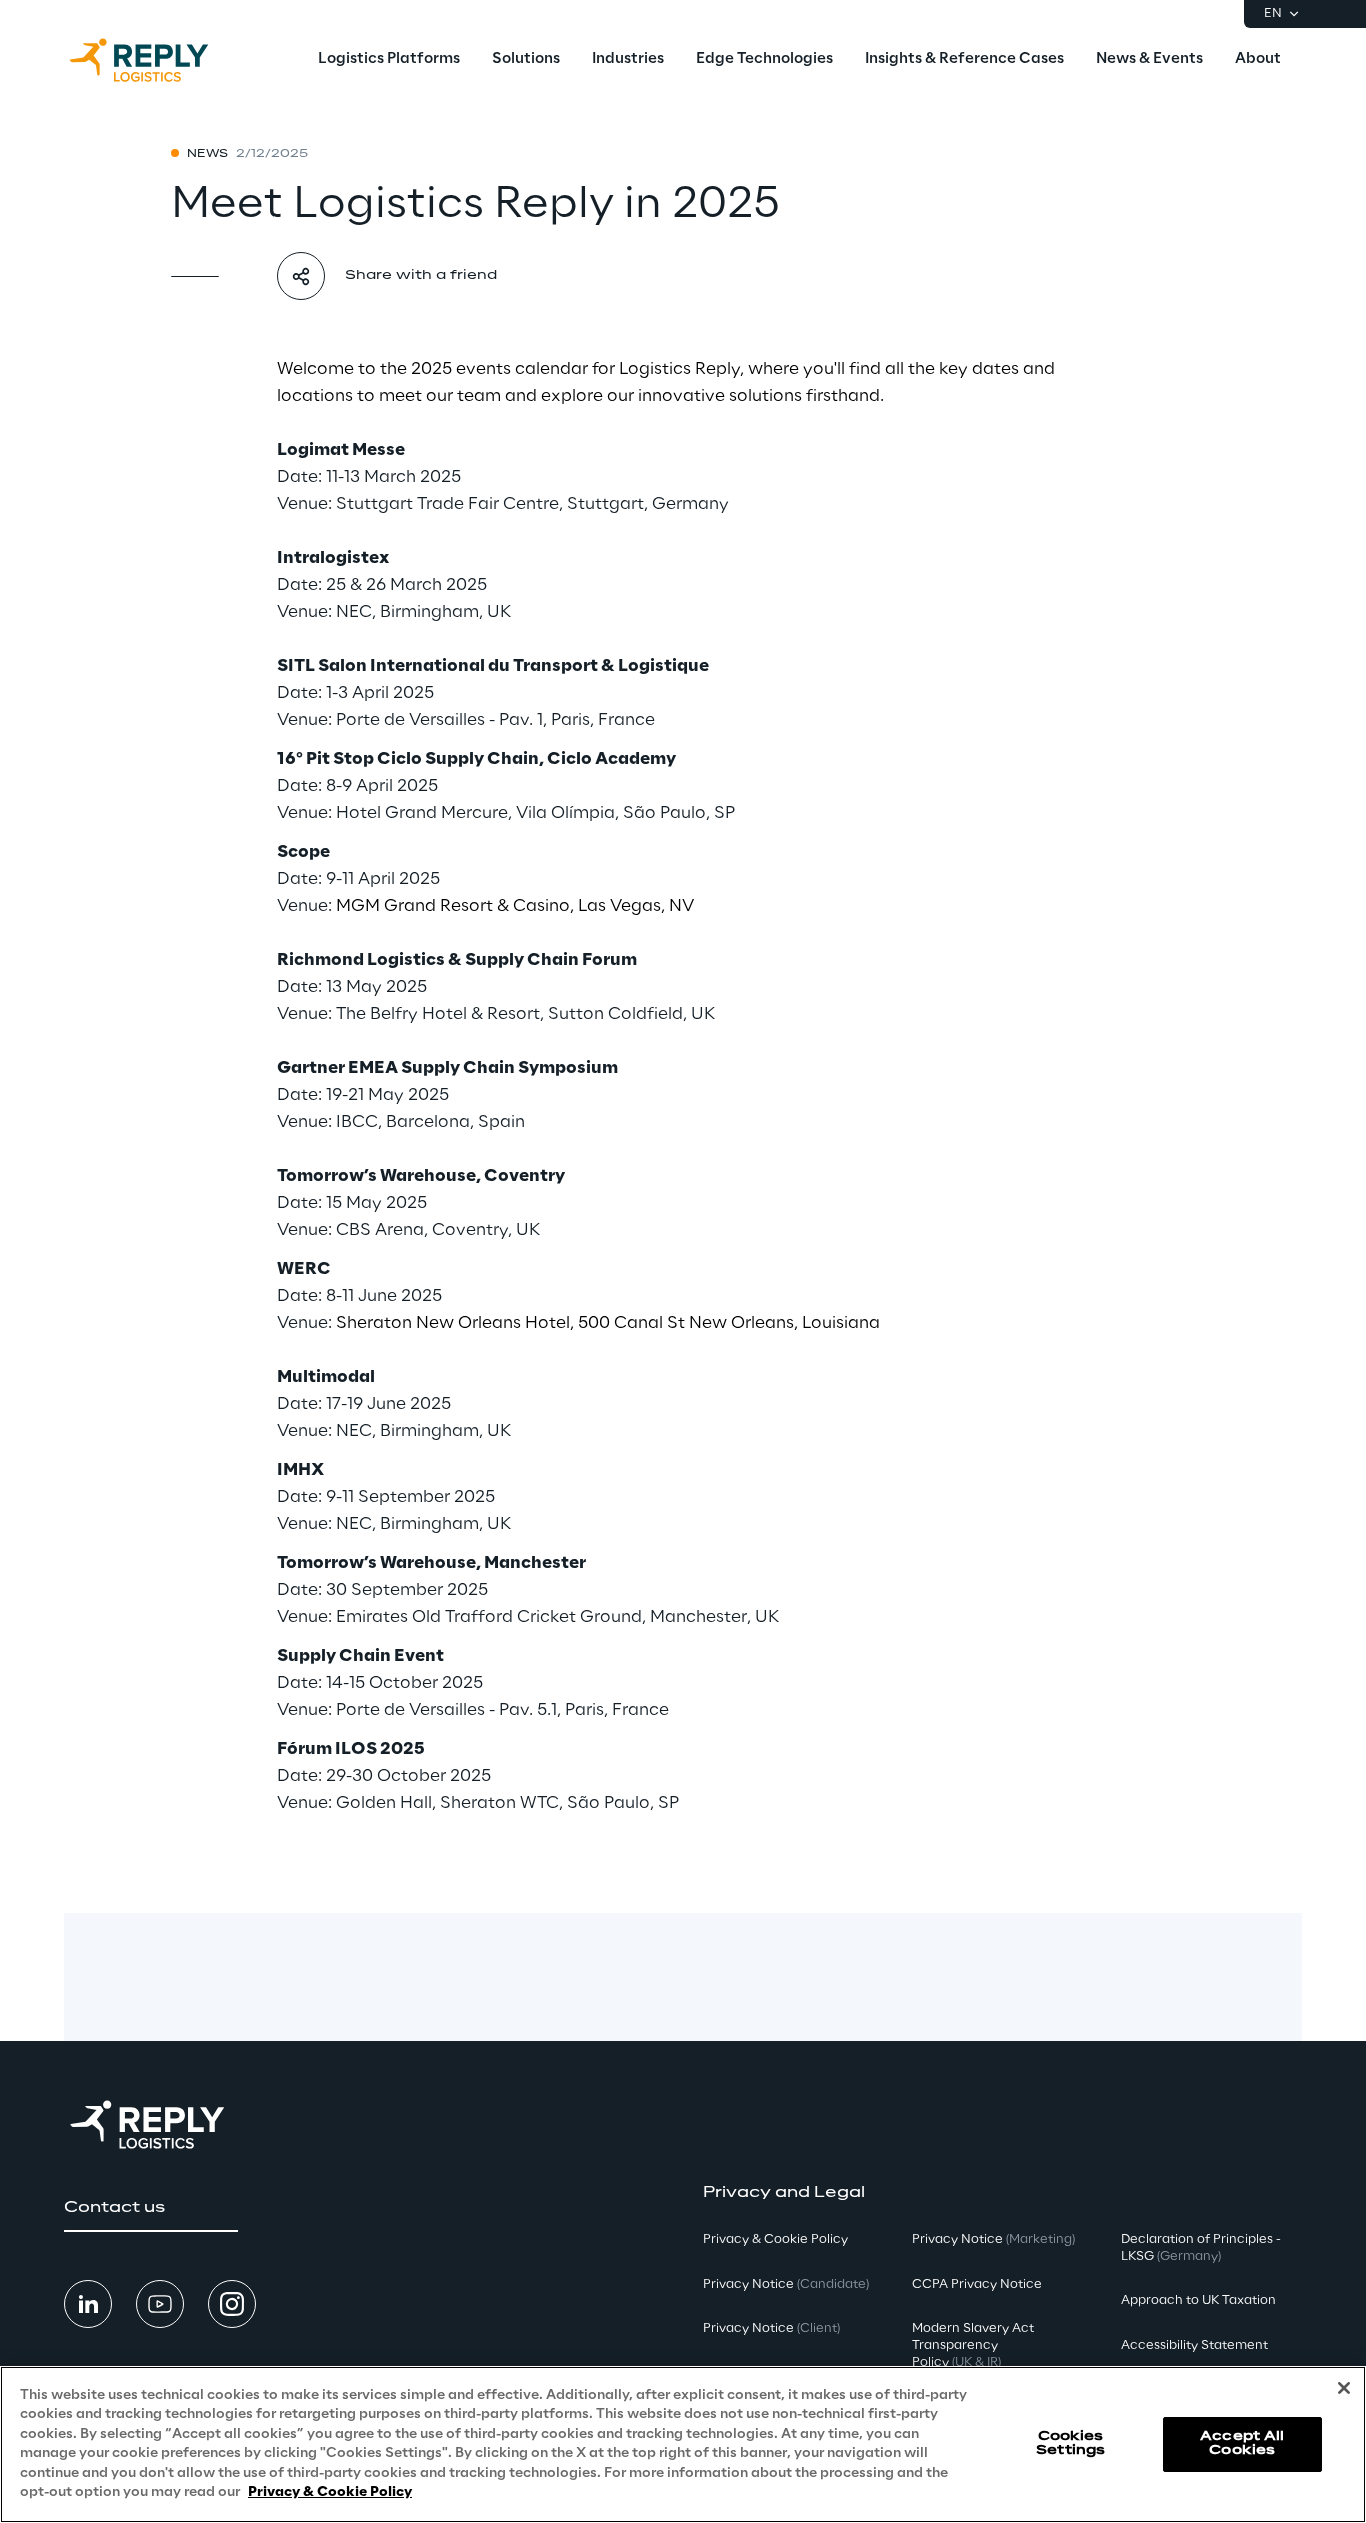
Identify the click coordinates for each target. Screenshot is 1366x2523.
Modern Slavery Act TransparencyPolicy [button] (973, 2345)
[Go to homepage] (159, 60)
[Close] (1344, 2388)
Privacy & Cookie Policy (330, 2492)
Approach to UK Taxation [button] (1198, 2300)
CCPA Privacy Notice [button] (977, 2284)
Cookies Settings (1070, 2443)
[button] (151, 2208)
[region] (683, 2444)
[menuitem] (389, 60)
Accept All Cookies (1242, 2443)
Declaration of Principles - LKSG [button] (1201, 2248)
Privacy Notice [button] (786, 2284)
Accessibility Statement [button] (1194, 2345)
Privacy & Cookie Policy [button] (775, 2239)
